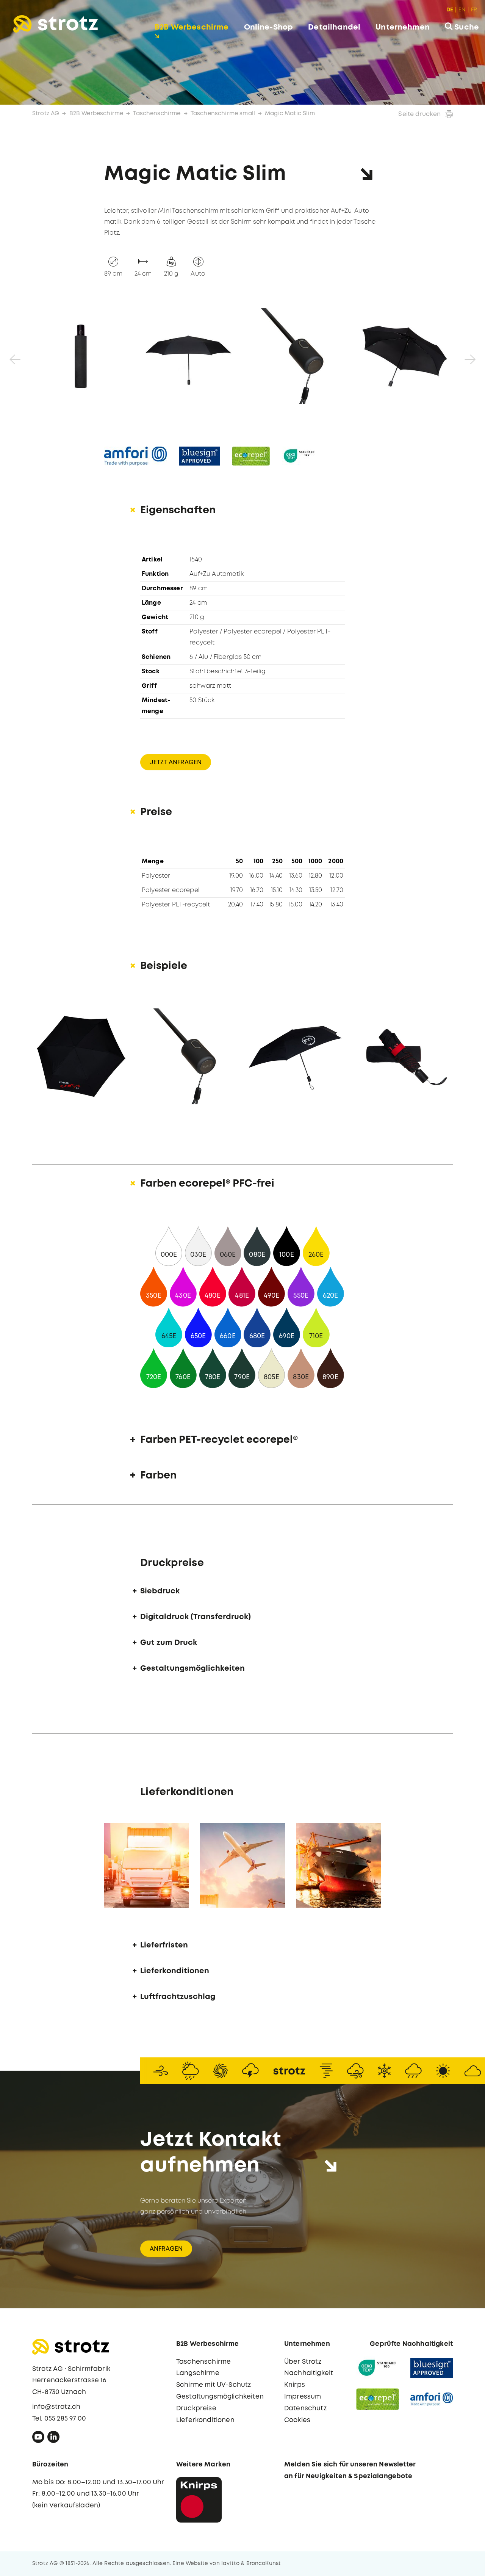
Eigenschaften (178, 510)
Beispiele (164, 966)
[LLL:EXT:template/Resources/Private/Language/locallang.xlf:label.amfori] (135, 456)
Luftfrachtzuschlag (178, 1997)
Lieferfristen (164, 1945)
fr (474, 10)
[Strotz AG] (56, 24)
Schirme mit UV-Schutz (214, 2385)
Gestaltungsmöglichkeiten (192, 1669)
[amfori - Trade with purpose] (432, 2399)
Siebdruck (160, 1591)
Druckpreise (196, 2409)
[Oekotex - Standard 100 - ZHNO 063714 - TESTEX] (378, 2368)
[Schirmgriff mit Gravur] (189, 1056)
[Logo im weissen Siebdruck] (296, 1056)
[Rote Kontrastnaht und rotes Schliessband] (403, 1056)
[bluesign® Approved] (432, 2368)
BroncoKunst (264, 2563)
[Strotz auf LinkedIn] (53, 2439)
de (450, 10)
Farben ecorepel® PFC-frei (207, 1184)
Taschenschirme (157, 114)
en (462, 10)
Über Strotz (303, 2362)
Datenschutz (305, 2409)
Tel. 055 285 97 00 (59, 2419)
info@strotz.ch (56, 2407)
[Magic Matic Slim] (81, 356)
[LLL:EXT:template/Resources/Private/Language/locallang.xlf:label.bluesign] (199, 456)
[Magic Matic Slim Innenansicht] (404, 356)
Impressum (303, 2397)
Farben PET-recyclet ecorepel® (219, 1440)
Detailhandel (334, 27)
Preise (156, 812)
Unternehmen (403, 27)
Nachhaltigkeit (309, 2373)
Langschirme (198, 2373)
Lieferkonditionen (175, 1971)
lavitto (230, 2563)
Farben (158, 1476)
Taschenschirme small (223, 114)
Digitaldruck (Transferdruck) (196, 1617)
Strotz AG (46, 114)
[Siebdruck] (82, 1056)
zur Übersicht (441, 2562)
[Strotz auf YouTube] (38, 2439)
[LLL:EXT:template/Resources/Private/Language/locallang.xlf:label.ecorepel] (251, 456)
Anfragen (166, 2249)
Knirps (295, 2385)
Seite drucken (419, 114)
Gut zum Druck (169, 1643)
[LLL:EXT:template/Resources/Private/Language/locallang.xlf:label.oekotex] (300, 456)
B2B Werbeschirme (192, 27)
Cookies (297, 2420)
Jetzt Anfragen (176, 763)
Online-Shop (269, 27)
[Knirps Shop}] (199, 2500)
